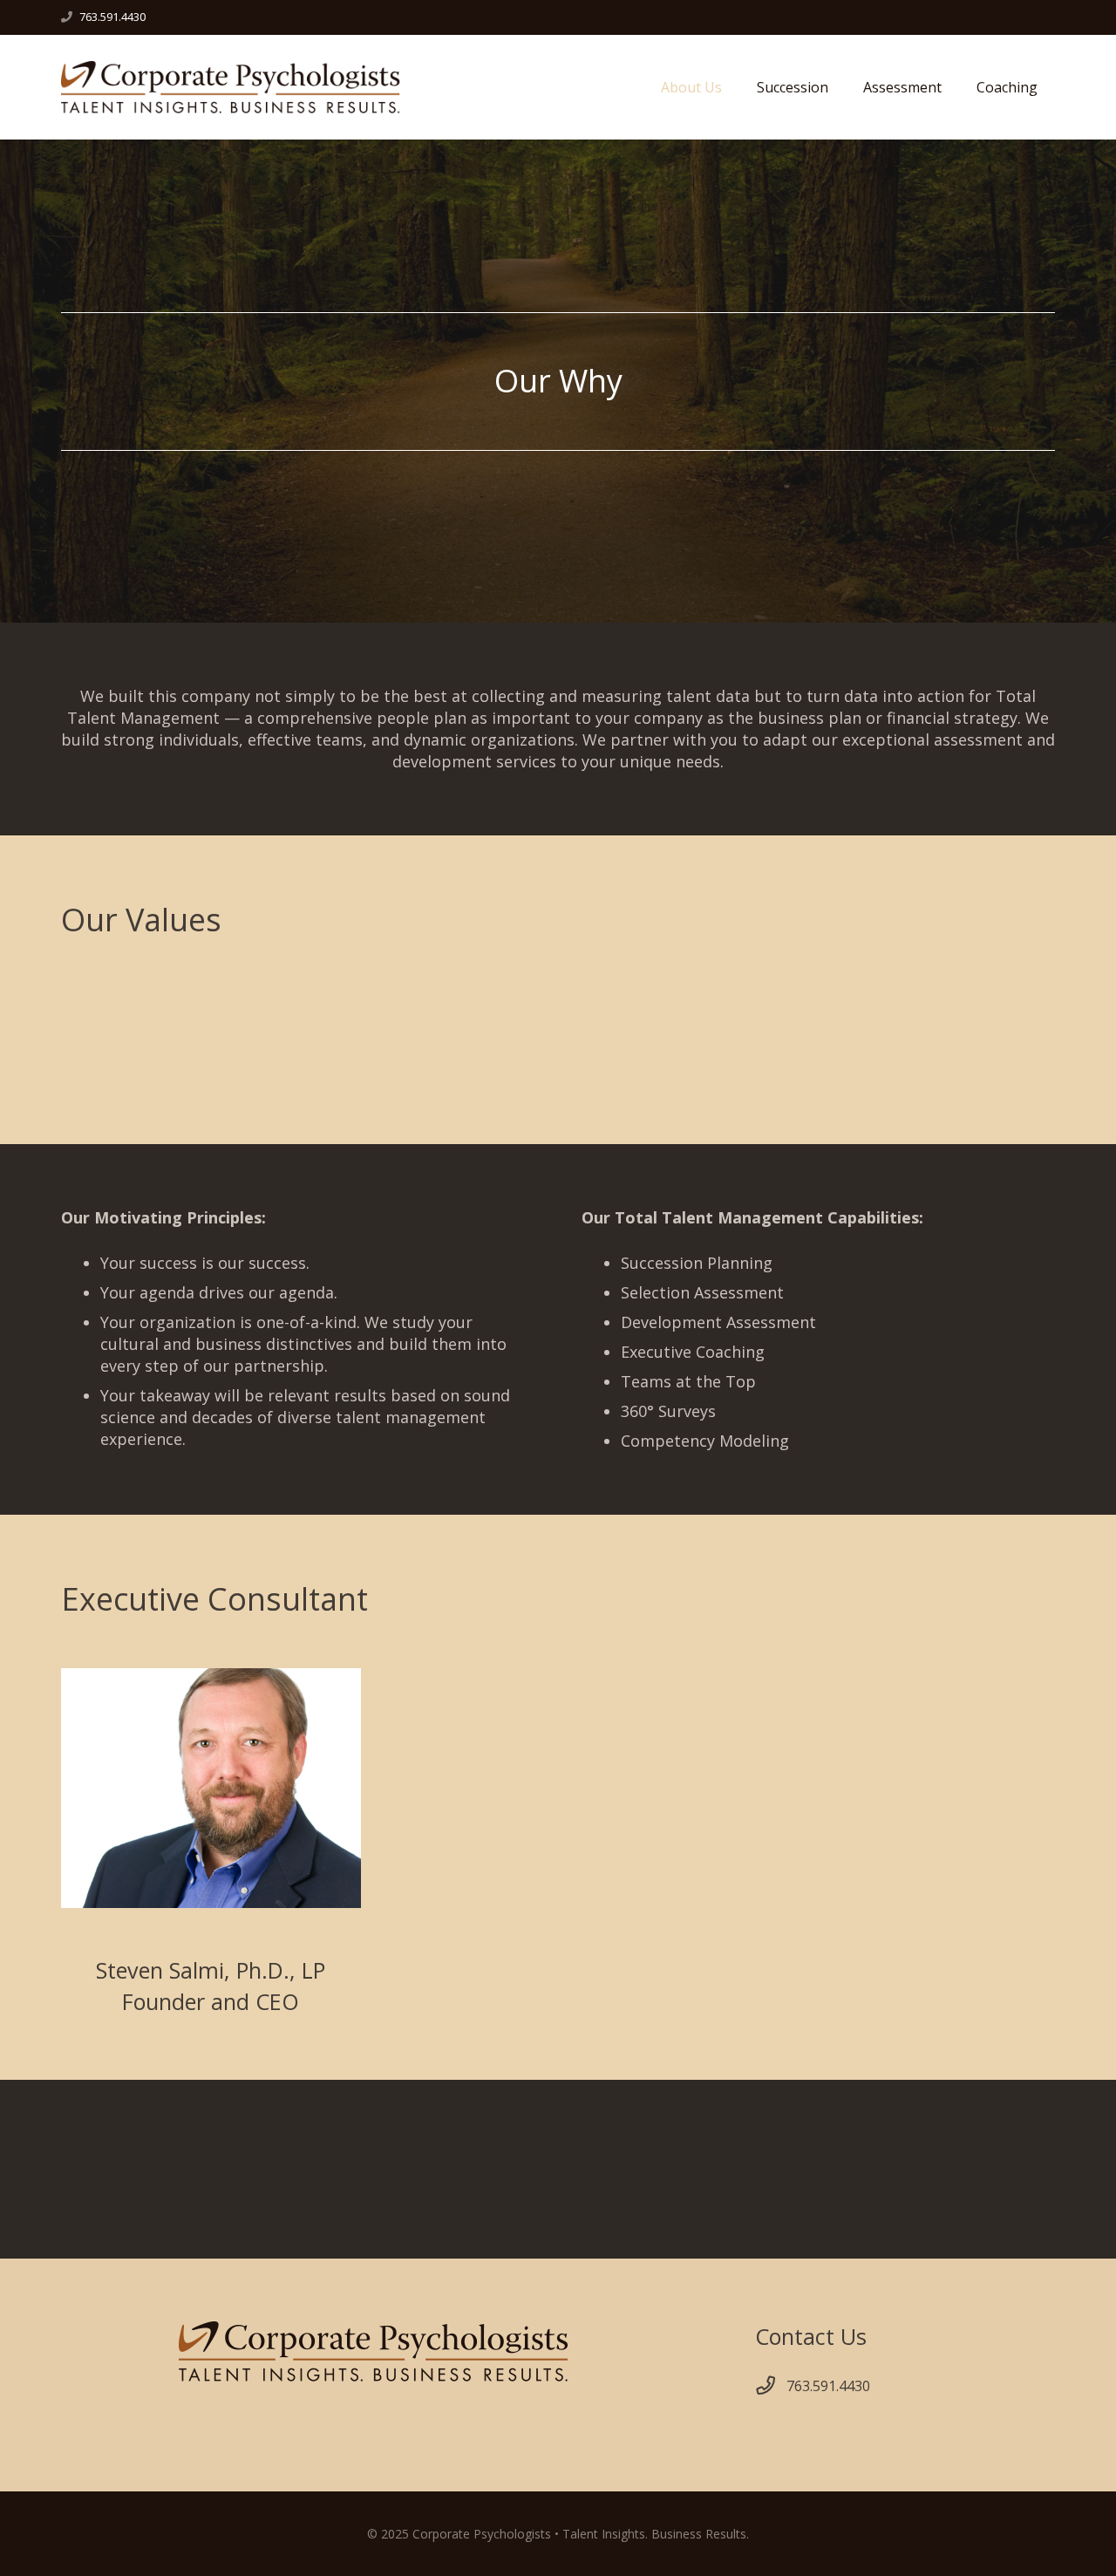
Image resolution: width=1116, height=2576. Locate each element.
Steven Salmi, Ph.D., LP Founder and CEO (211, 1985)
